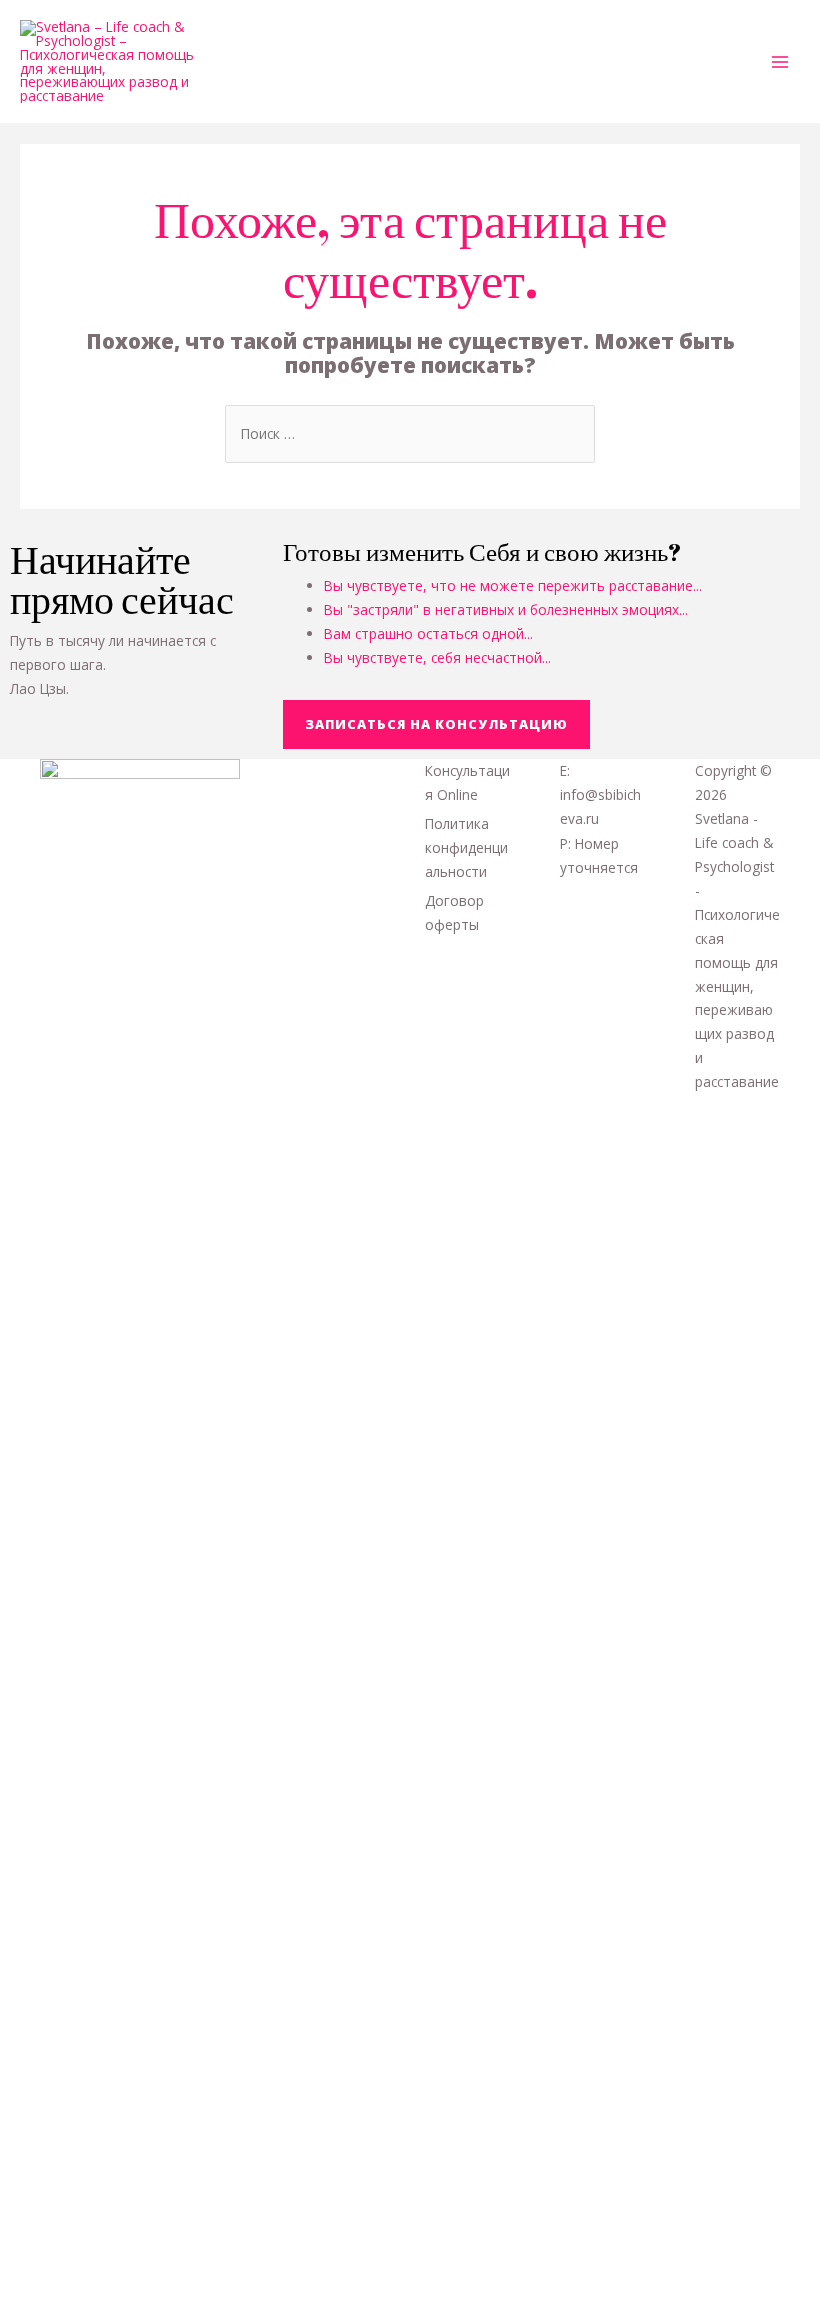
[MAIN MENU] (780, 61)
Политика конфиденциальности (466, 847)
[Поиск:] (410, 433)
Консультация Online (467, 782)
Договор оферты (454, 912)
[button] (436, 724)
